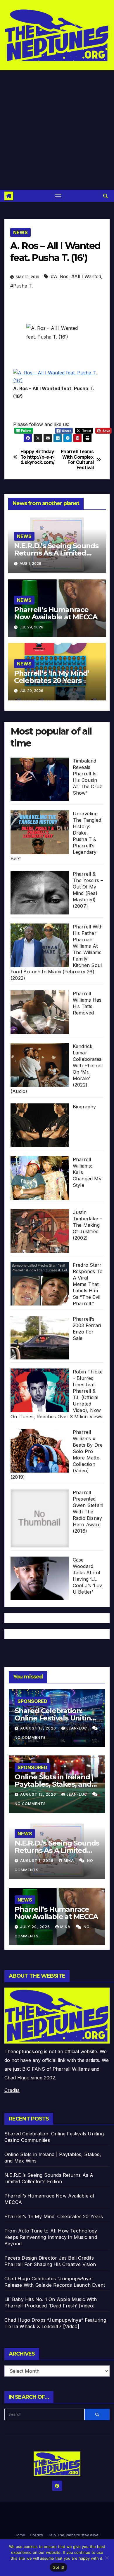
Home (20, 2535)
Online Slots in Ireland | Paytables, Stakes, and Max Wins (54, 1784)
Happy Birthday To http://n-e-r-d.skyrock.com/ (38, 457)
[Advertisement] (57, 130)
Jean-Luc (77, 1728)
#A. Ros (60, 276)
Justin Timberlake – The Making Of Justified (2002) (87, 1225)
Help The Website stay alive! (74, 2535)
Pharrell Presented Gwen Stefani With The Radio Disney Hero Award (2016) (88, 1512)
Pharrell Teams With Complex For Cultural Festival (77, 460)
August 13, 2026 (39, 1728)
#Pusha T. (21, 286)
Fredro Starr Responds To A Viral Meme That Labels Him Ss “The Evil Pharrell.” (88, 1284)
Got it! (59, 2567)
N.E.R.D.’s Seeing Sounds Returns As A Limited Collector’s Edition (56, 553)
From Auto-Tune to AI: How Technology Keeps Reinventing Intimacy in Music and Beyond (51, 2237)
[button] (106, 196)
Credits (12, 2090)
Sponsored (32, 1701)
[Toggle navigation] (58, 196)
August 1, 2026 (37, 1861)
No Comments (30, 1738)
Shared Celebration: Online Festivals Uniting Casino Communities (55, 1718)
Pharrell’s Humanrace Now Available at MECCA (56, 613)
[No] (107, 2558)
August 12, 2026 (39, 1794)
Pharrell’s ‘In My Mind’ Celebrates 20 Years (52, 677)
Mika (69, 1861)
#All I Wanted (86, 276)
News (20, 232)
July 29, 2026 (36, 1927)
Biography (84, 1107)
